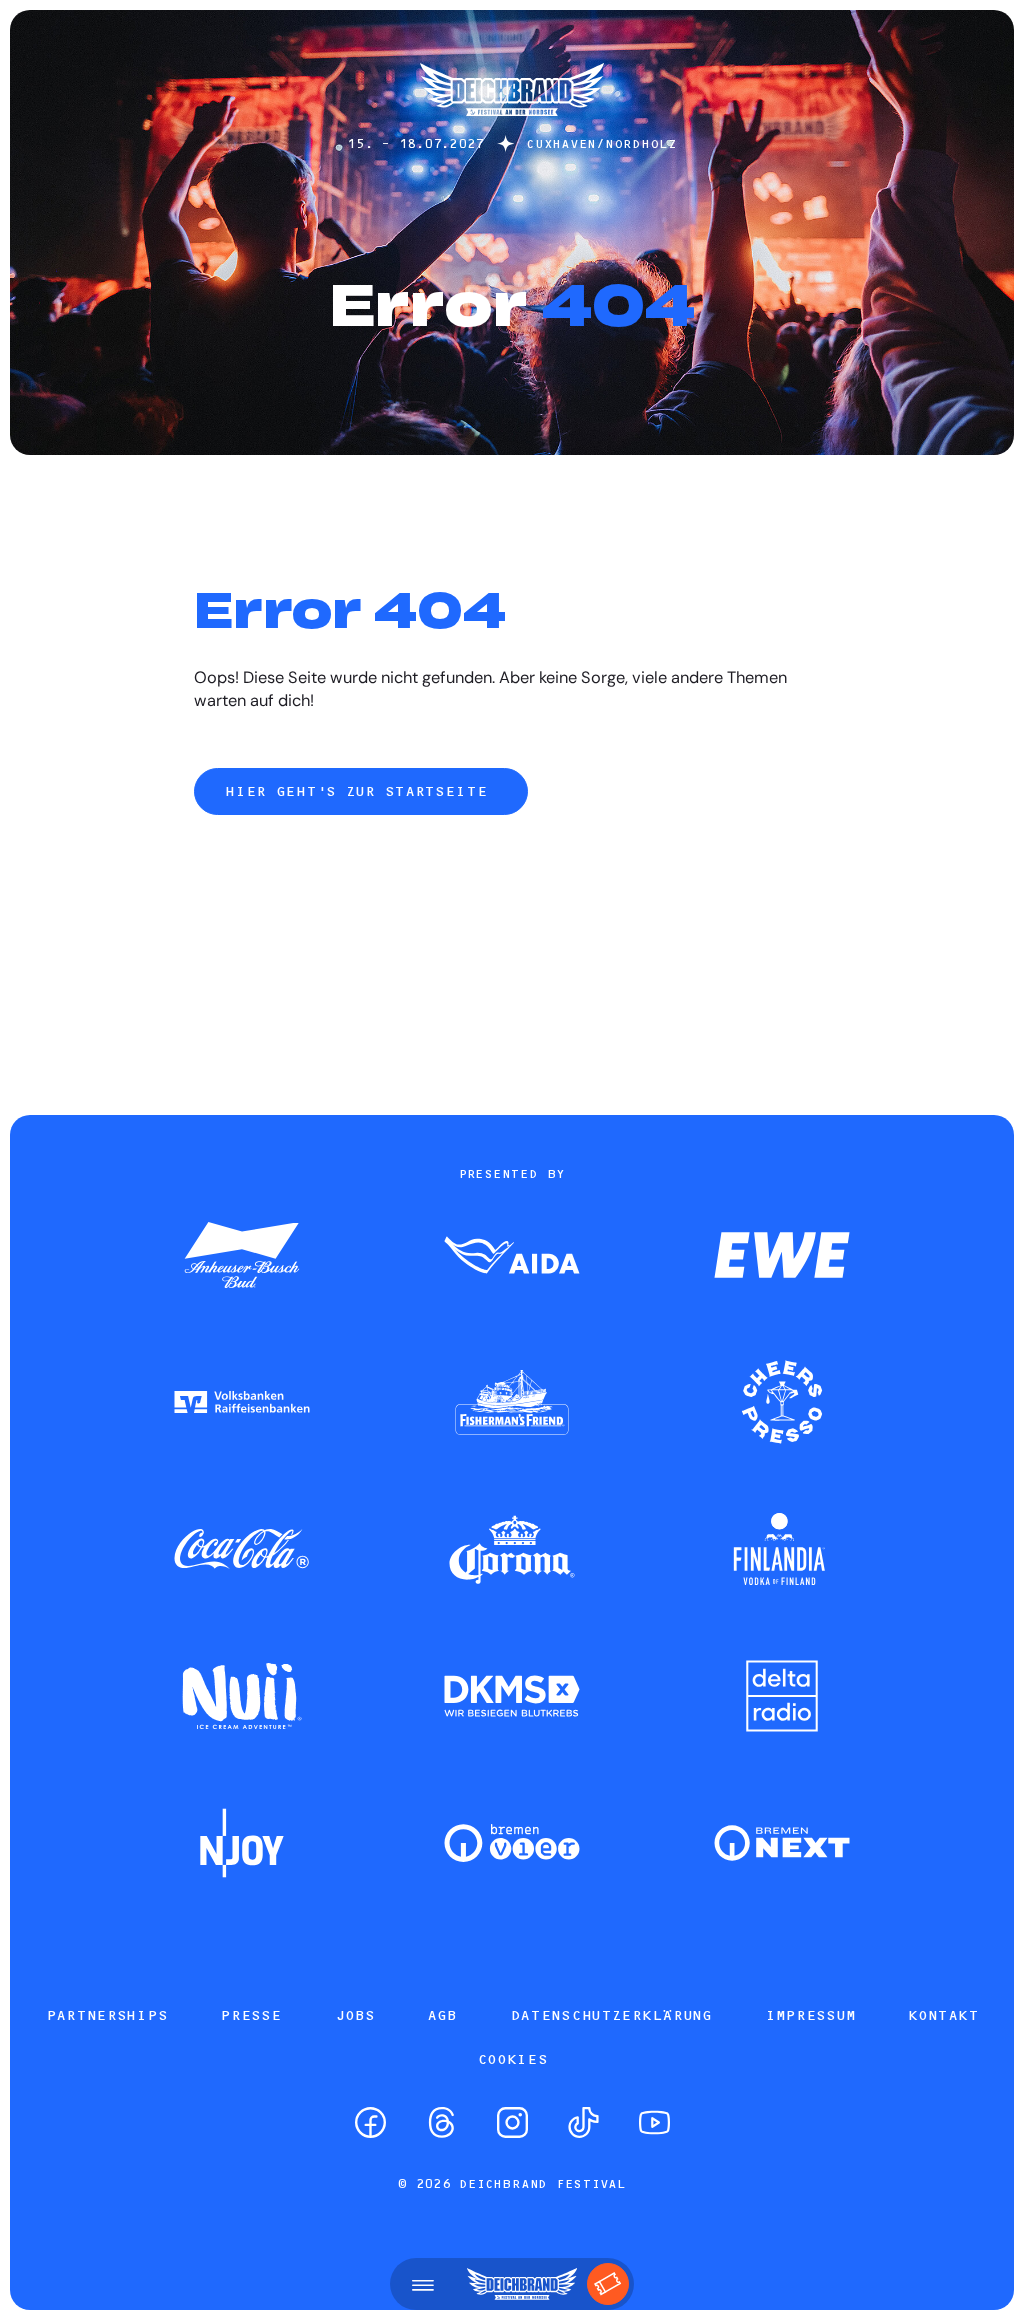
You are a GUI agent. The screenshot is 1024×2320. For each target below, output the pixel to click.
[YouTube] (654, 2122)
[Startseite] (512, 125)
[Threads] (441, 2122)
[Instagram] (512, 2122)
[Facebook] (370, 2122)
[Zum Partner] (242, 1257)
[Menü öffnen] (423, 2284)
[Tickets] (608, 2284)
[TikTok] (583, 2122)
